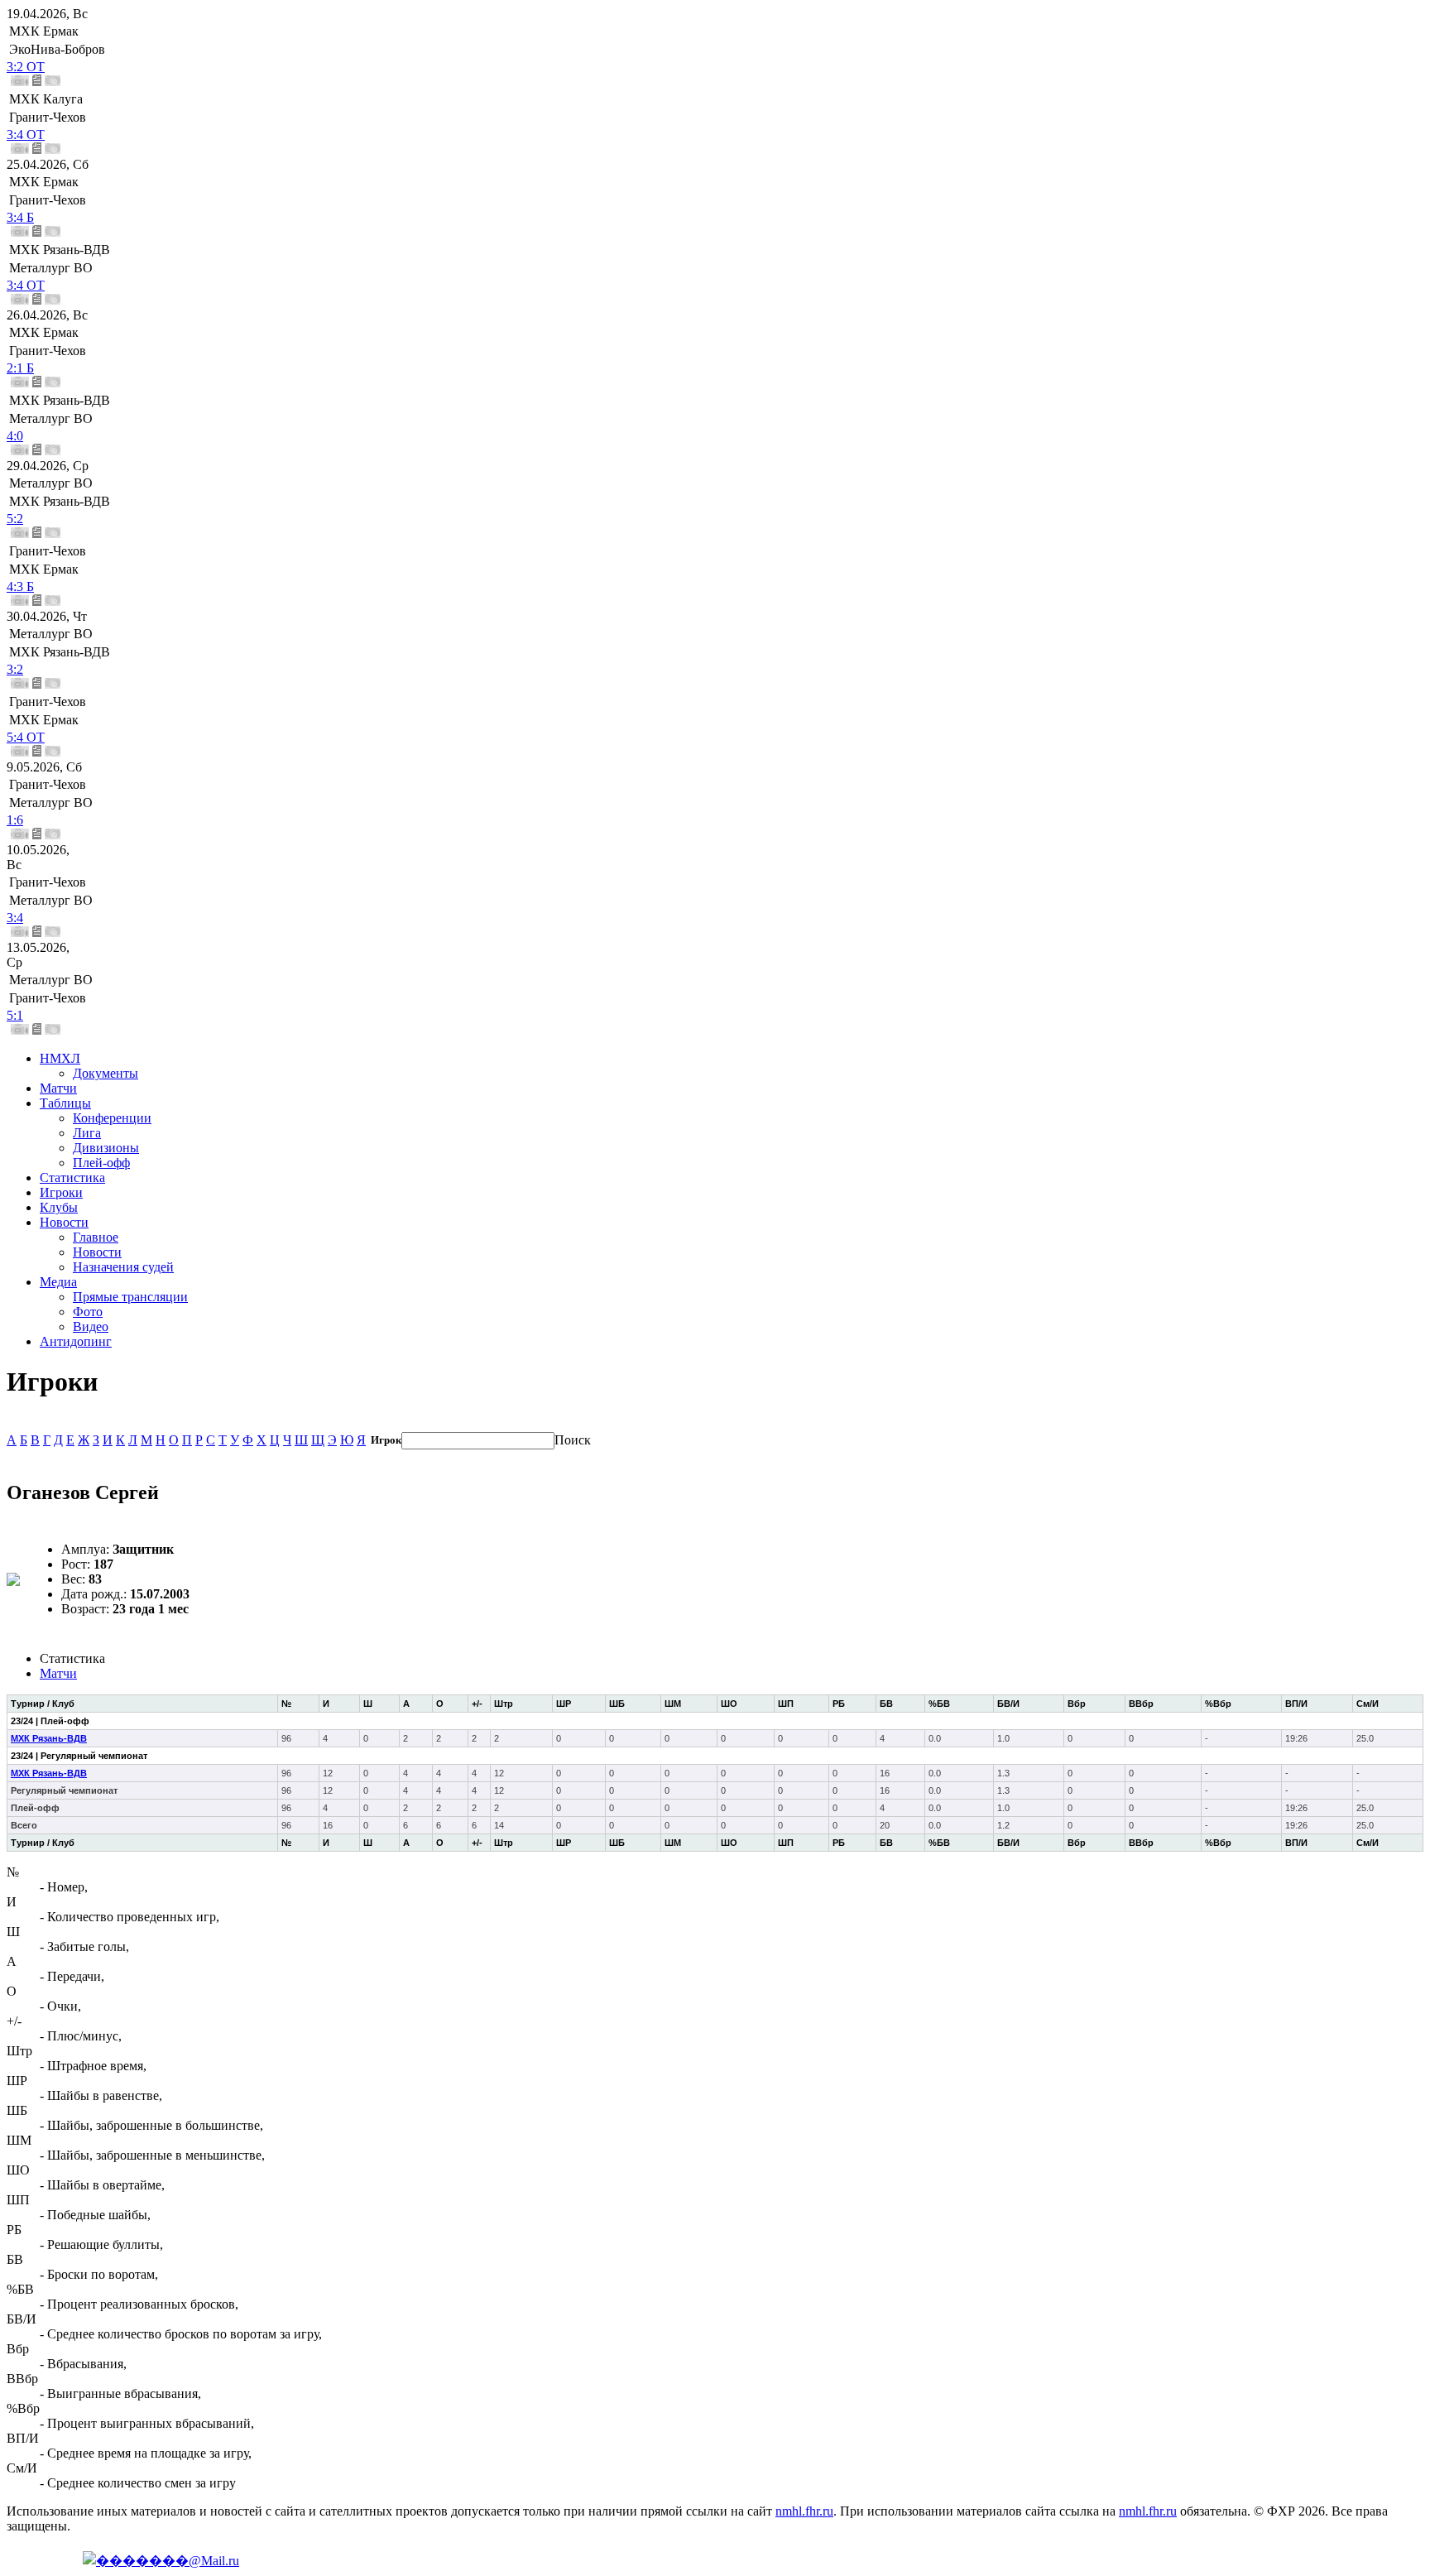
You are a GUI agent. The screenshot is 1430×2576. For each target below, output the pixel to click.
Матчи (58, 1088)
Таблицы (65, 1103)
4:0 (15, 436)
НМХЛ (60, 1058)
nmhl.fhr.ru (804, 2511)
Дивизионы (106, 1148)
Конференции (112, 1118)
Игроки (61, 1192)
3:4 (15, 918)
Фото (88, 1312)
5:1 (15, 1015)
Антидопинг (76, 1341)
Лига (87, 1133)
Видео (91, 1326)
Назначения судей (123, 1267)
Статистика (72, 1177)
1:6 (15, 820)
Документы (106, 1073)
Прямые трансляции (130, 1297)
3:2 (15, 669)
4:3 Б (20, 586)
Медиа (58, 1282)
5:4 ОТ (26, 737)
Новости (64, 1222)
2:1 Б (20, 368)
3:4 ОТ (26, 135)
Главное (96, 1237)
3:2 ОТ (26, 67)
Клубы (59, 1207)
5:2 (15, 519)
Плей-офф (101, 1163)
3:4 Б (20, 217)
